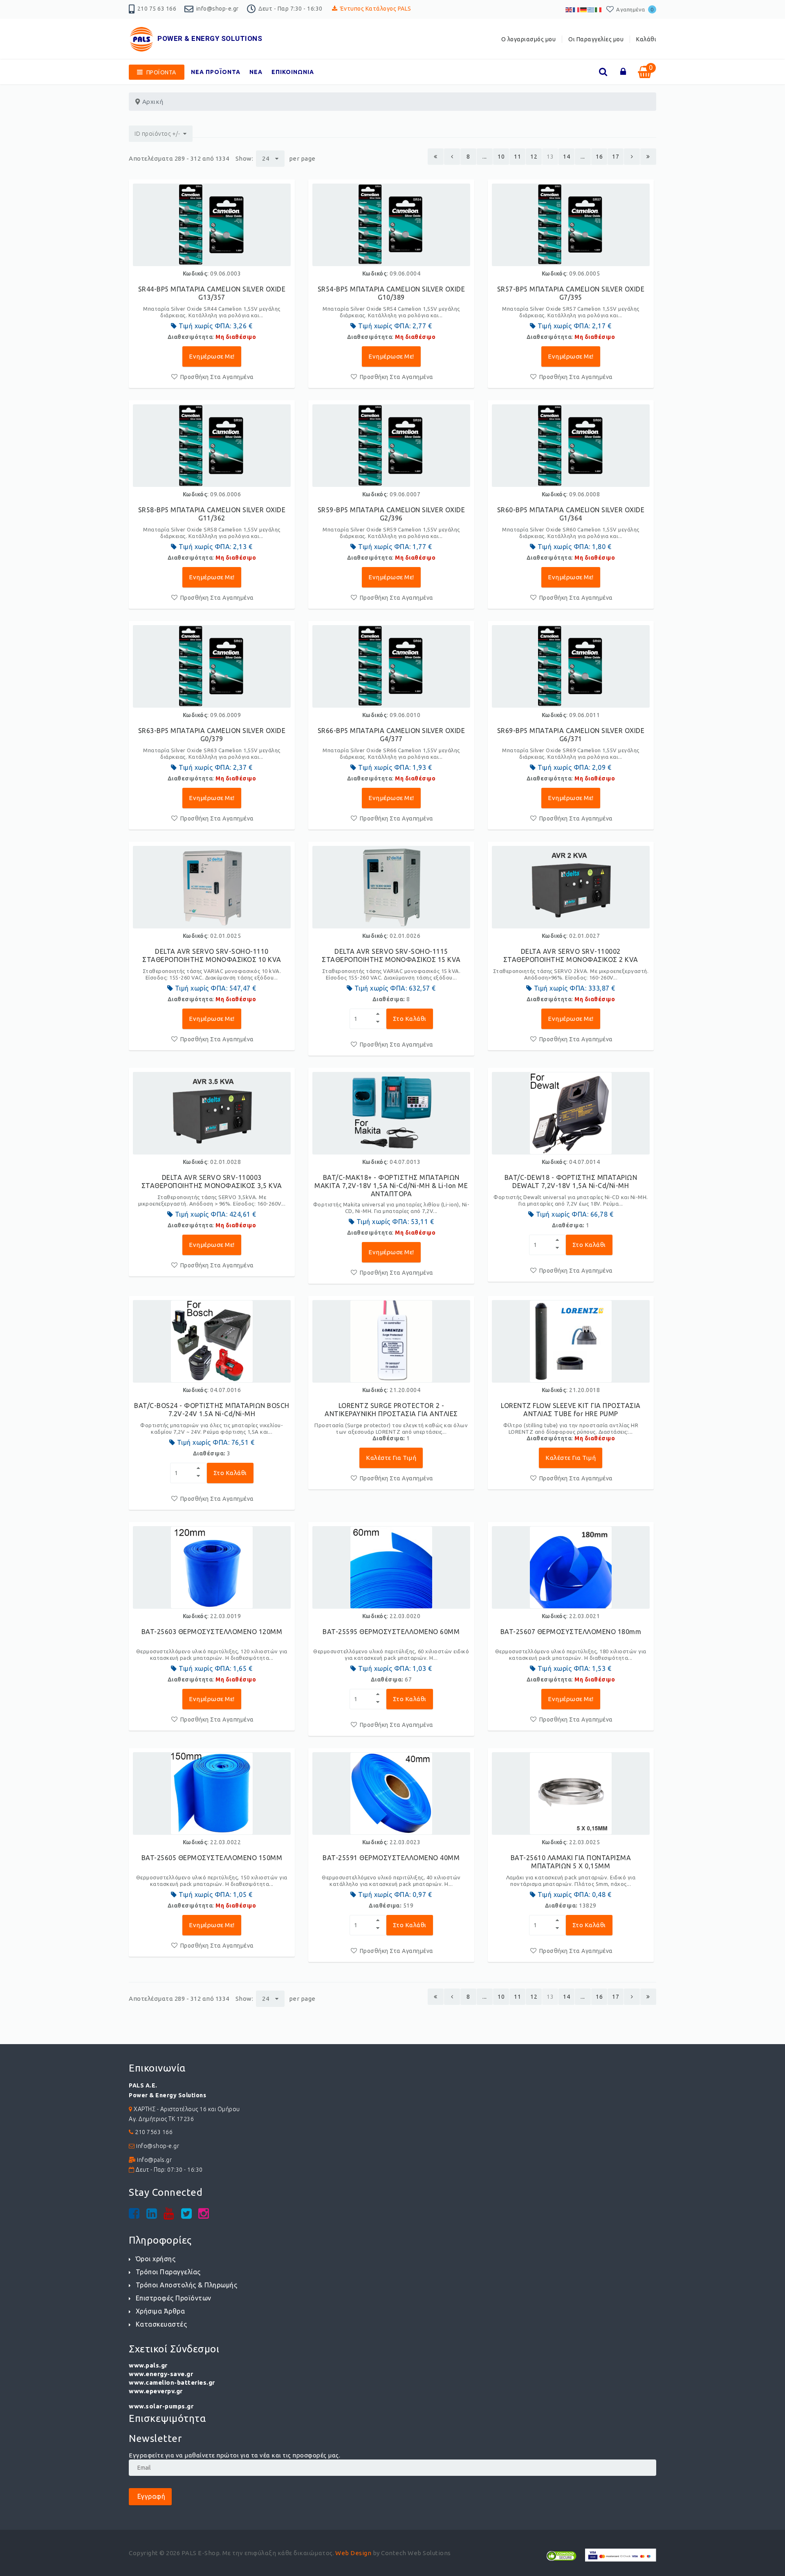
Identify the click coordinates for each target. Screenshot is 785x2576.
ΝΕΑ (256, 72)
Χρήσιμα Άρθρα (160, 2311)
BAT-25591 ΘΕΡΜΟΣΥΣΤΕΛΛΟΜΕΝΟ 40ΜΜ (391, 1858)
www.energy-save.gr (161, 2374)
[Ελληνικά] (591, 9)
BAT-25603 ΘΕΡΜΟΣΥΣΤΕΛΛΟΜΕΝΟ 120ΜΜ (212, 1632)
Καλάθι (646, 39)
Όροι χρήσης (156, 2259)
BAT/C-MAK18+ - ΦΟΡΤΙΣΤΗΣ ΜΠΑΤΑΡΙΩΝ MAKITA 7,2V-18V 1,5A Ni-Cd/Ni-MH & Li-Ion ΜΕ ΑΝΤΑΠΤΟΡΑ (391, 1186)
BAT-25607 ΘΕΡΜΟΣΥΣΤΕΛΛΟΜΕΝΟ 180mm (571, 1632)
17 (616, 157)
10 (501, 157)
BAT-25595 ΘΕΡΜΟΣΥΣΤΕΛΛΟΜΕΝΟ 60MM (391, 1632)
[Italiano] (599, 9)
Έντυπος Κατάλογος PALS (376, 9)
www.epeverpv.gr (156, 2391)
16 (599, 157)
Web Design (353, 2553)
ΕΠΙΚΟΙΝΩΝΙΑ (293, 72)
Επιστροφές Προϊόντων (174, 2298)
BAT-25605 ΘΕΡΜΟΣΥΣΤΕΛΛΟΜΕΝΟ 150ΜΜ (212, 1858)
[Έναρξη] (436, 157)
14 (566, 157)
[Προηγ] (452, 157)
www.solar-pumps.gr (161, 2406)
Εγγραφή (150, 2496)
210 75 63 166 (157, 9)
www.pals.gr (148, 2365)
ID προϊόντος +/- (157, 134)
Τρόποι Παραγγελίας (168, 2272)
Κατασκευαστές (161, 2324)
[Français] (576, 9)
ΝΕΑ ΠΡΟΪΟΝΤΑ (216, 72)
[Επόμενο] (632, 157)
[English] (569, 9)
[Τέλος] (648, 157)
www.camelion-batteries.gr (172, 2382)
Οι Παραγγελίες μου (596, 39)
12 (534, 157)
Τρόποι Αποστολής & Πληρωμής (186, 2285)
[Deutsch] (584, 9)
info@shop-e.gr (218, 9)
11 (517, 157)
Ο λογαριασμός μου (529, 39)
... (485, 157)
